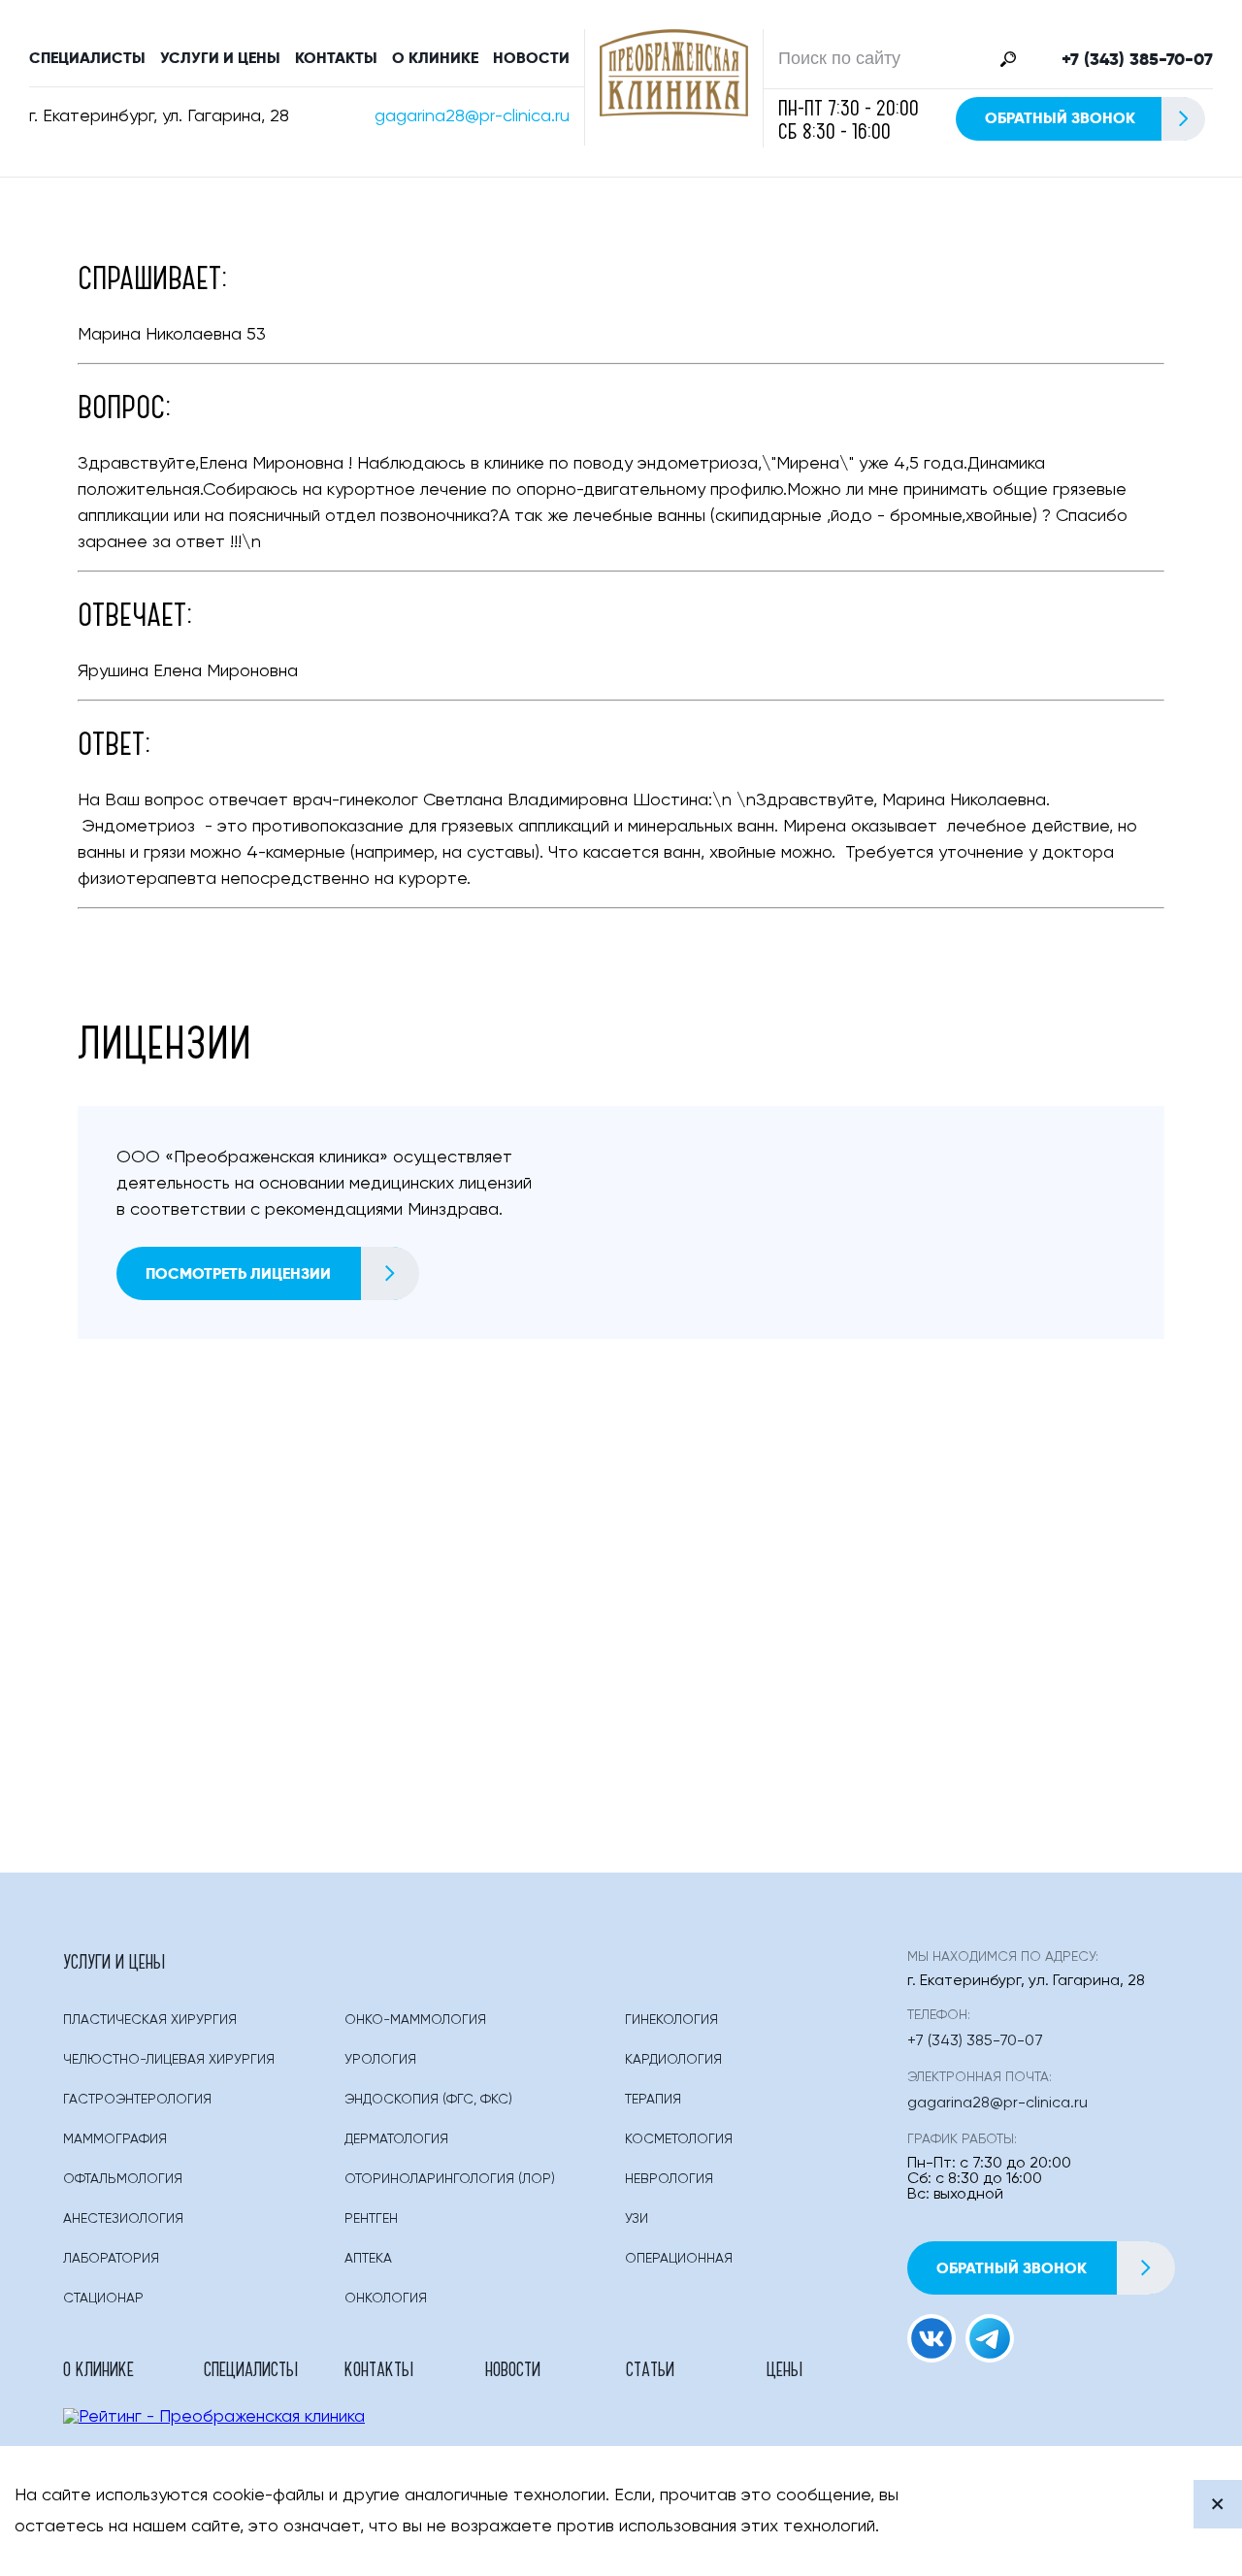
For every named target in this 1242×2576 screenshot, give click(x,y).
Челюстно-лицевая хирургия (169, 2060)
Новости (531, 58)
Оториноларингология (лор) (450, 2179)
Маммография (115, 2139)
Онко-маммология (415, 2020)
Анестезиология (123, 2219)
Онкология (386, 2299)
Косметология (679, 2139)
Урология (380, 2060)
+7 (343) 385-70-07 (1137, 59)
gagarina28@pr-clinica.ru (472, 116)
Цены (784, 2368)
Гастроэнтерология (137, 2100)
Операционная (679, 2259)
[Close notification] (1218, 2504)
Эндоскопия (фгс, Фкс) (428, 2100)
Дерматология (396, 2139)
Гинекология (671, 2020)
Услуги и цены (220, 58)
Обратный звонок (1060, 118)
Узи (637, 2219)
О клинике (435, 58)
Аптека (368, 2259)
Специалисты (87, 58)
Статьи (650, 2368)
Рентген (371, 2219)
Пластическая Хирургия (150, 2020)
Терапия (653, 2100)
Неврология (669, 2179)
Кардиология (673, 2060)
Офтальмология (123, 2179)
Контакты (336, 58)
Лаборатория (111, 2259)
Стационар (103, 2299)
